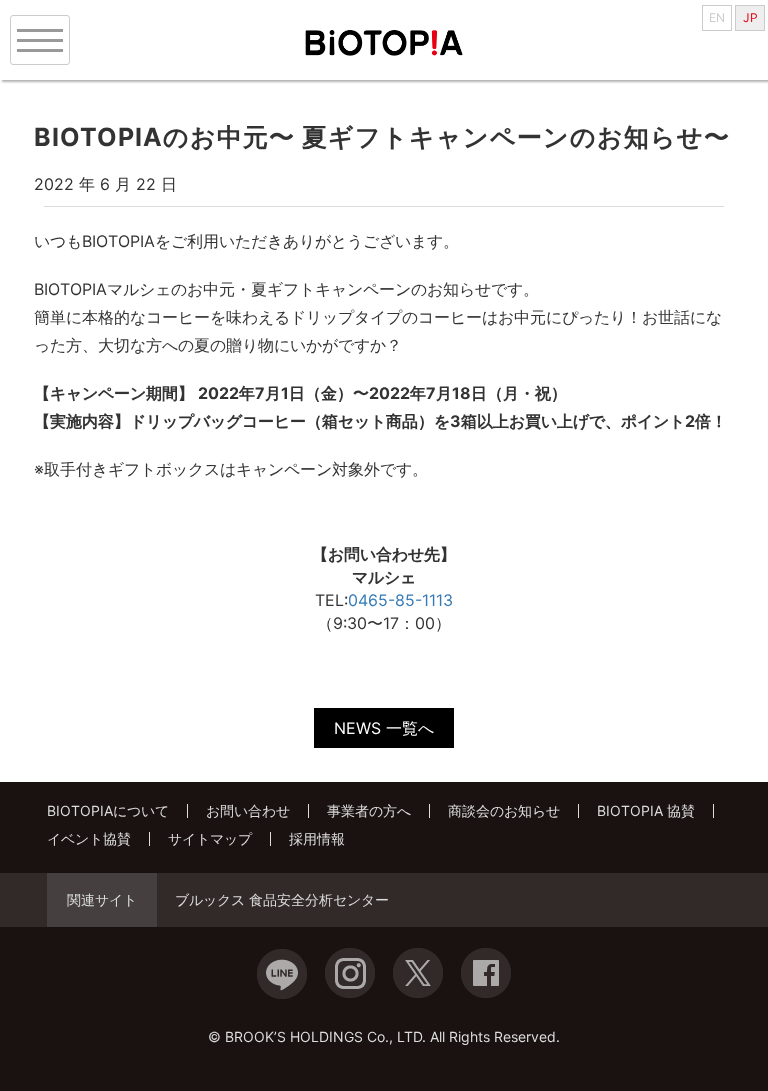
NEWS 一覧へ (384, 728)
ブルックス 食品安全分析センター (282, 900)
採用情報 (317, 838)
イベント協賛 (89, 838)
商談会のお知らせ (504, 810)
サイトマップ (210, 838)
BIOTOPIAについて (108, 810)
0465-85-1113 (400, 600)
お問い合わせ (248, 810)
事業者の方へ (369, 810)
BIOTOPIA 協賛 (646, 810)
